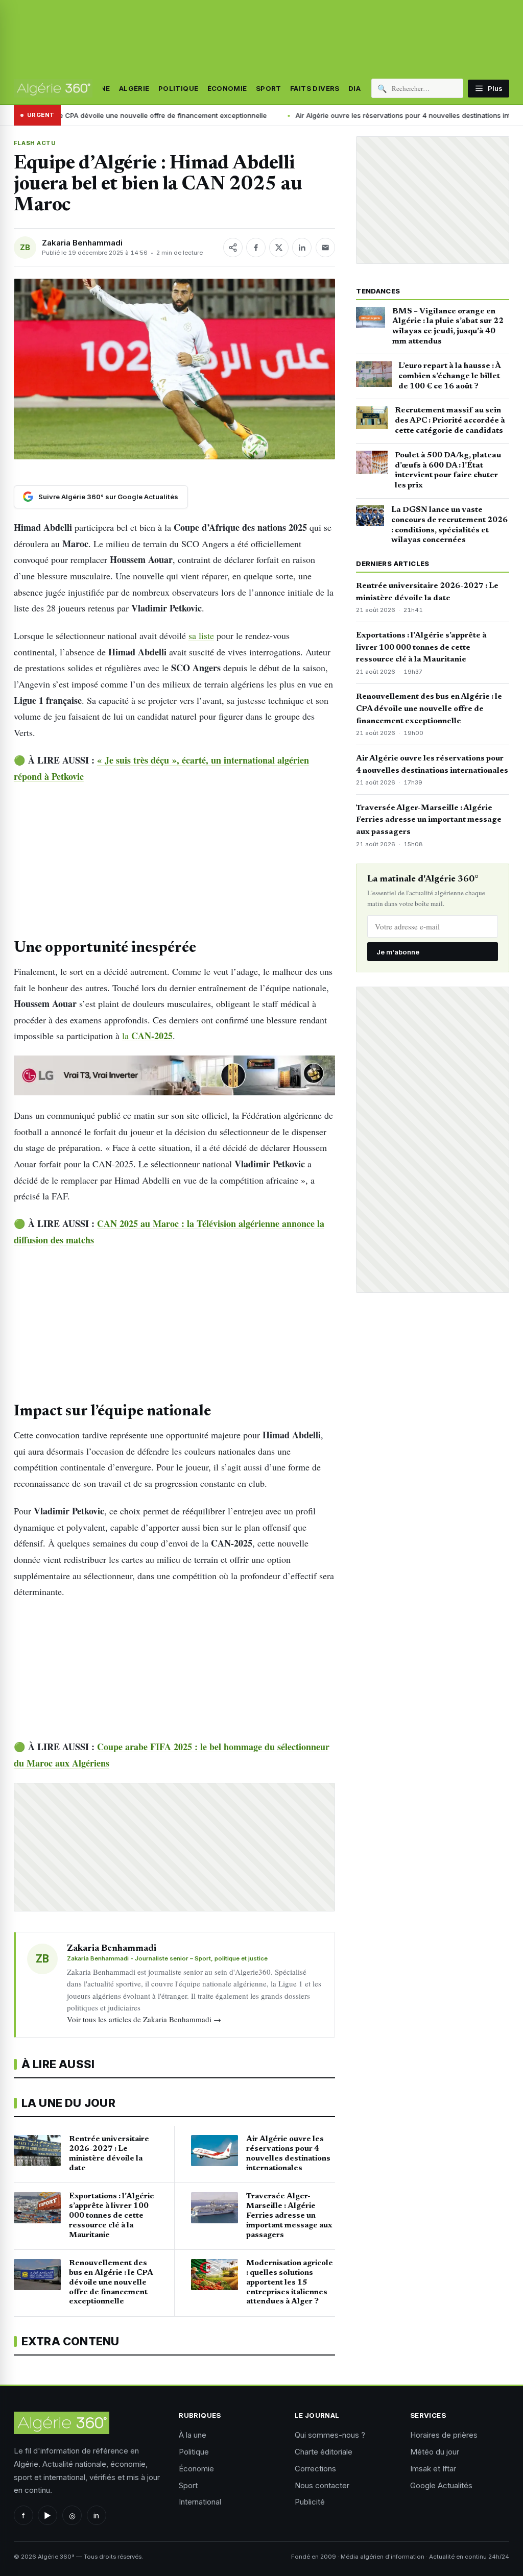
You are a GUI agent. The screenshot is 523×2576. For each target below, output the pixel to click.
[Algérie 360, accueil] (53, 88)
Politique (179, 88)
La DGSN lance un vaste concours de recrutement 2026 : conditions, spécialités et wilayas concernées (449, 525)
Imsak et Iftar (433, 2469)
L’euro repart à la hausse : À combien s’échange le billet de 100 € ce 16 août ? (449, 376)
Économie (227, 88)
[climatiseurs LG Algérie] (174, 1075)
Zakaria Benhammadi (82, 243)
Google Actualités (441, 2485)
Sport (269, 88)
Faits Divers (315, 88)
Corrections (315, 2469)
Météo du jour (435, 2452)
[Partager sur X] (279, 248)
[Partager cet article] (233, 248)
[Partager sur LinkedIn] (302, 248)
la (147, 1036)
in (96, 2516)
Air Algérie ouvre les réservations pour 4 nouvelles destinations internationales (330, 115)
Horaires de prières (444, 2435)
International (200, 2502)
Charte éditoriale (324, 2452)
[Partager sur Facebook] (256, 248)
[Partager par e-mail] (325, 248)
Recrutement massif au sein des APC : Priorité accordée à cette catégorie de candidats (450, 421)
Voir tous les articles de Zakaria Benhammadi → (144, 2019)
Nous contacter (322, 2485)
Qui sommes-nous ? (330, 2435)
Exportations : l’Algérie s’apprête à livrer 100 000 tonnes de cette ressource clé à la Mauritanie (421, 648)
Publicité (310, 2502)
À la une (193, 2435)
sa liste (201, 635)
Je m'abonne (398, 952)
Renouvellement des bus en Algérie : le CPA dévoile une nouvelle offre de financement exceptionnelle (429, 709)
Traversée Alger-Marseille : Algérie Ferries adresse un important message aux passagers (429, 820)
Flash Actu (35, 143)
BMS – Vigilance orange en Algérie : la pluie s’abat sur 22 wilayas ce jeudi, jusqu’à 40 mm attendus (448, 326)
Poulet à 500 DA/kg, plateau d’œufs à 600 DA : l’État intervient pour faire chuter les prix (448, 470)
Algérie (134, 88)
